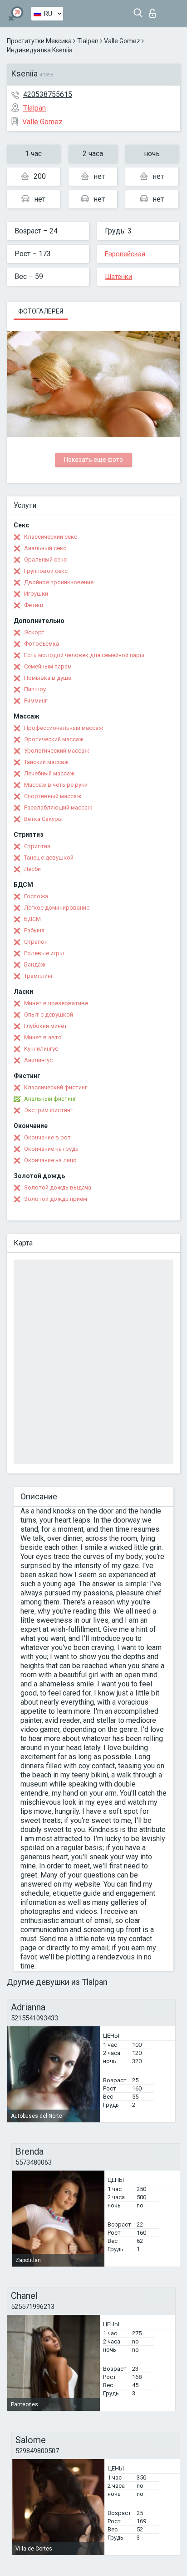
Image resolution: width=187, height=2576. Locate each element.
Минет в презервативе (56, 1003)
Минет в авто (43, 1037)
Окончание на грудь (51, 1149)
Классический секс (51, 537)
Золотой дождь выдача (58, 1187)
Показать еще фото (93, 460)
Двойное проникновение (59, 582)
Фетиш (34, 605)
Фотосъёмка (42, 644)
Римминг (36, 701)
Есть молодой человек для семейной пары (84, 655)
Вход (155, 11)
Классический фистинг (56, 1087)
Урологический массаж (57, 751)
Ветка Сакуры (43, 819)
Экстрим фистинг (48, 1110)
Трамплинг (39, 976)
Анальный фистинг (50, 1099)
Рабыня (34, 930)
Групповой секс (46, 571)
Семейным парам (48, 666)
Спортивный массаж (53, 796)
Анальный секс (45, 548)
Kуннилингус (41, 1049)
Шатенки (118, 277)
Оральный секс (45, 559)
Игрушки (36, 594)
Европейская (125, 254)
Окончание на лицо (50, 1160)
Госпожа (36, 896)
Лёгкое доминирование (57, 908)
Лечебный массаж (49, 773)
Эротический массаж (54, 739)
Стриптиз (37, 846)
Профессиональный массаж (64, 728)
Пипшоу (35, 689)
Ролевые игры (44, 953)
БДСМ (32, 919)
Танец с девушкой (49, 858)
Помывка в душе (48, 678)
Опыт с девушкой (49, 1015)
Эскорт (34, 632)
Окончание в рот (47, 1137)
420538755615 (48, 94)
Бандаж (35, 964)
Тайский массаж (46, 762)
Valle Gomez (122, 41)
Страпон (36, 942)
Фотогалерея (41, 311)
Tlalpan (88, 41)
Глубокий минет (46, 1026)
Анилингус (38, 1060)
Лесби (32, 869)
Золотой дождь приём (56, 1199)
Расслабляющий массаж (58, 807)
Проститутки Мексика (39, 41)
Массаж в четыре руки (56, 785)
